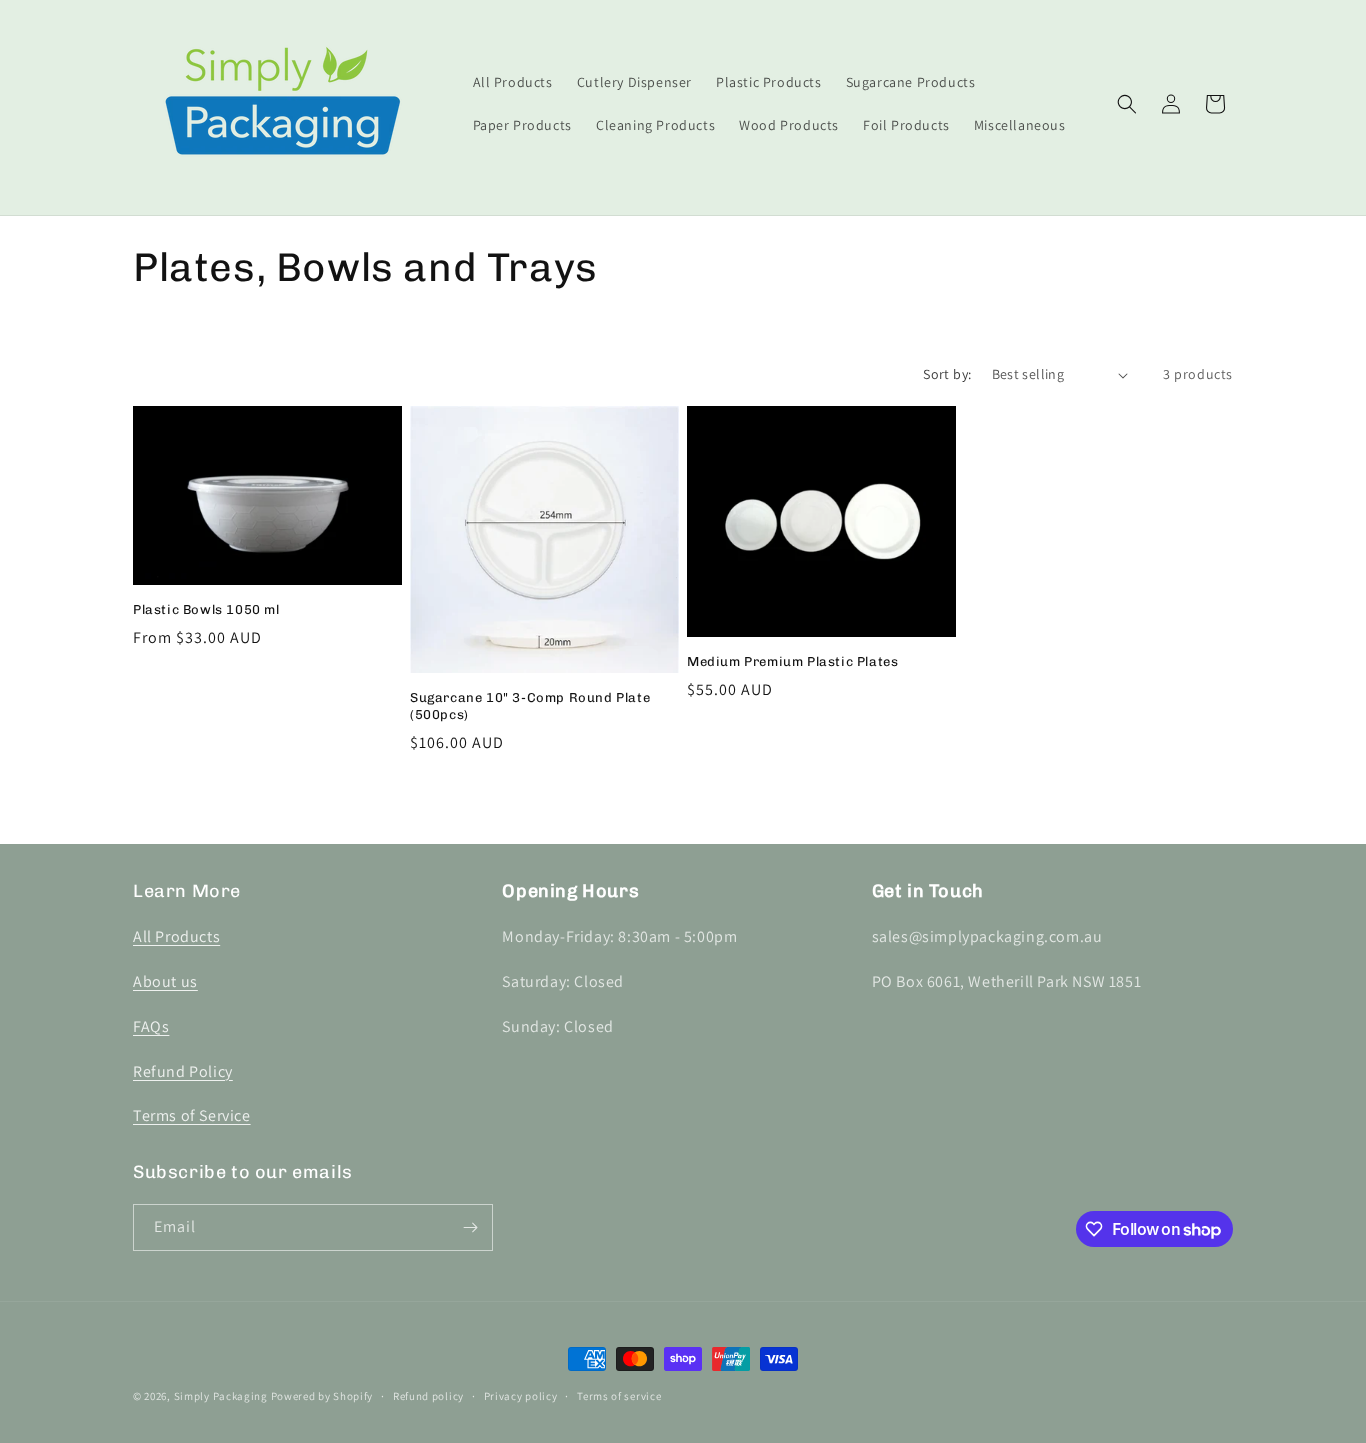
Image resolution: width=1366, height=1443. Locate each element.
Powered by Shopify (322, 1396)
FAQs (151, 1026)
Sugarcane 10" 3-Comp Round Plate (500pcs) (530, 706)
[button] (1127, 104)
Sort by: (947, 374)
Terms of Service (192, 1115)
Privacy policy (521, 1396)
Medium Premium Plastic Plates (792, 661)
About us (165, 981)
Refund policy (428, 1396)
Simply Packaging (221, 1396)
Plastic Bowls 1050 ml (206, 609)
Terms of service (619, 1396)
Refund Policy (183, 1071)
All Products (176, 936)
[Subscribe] (470, 1227)
